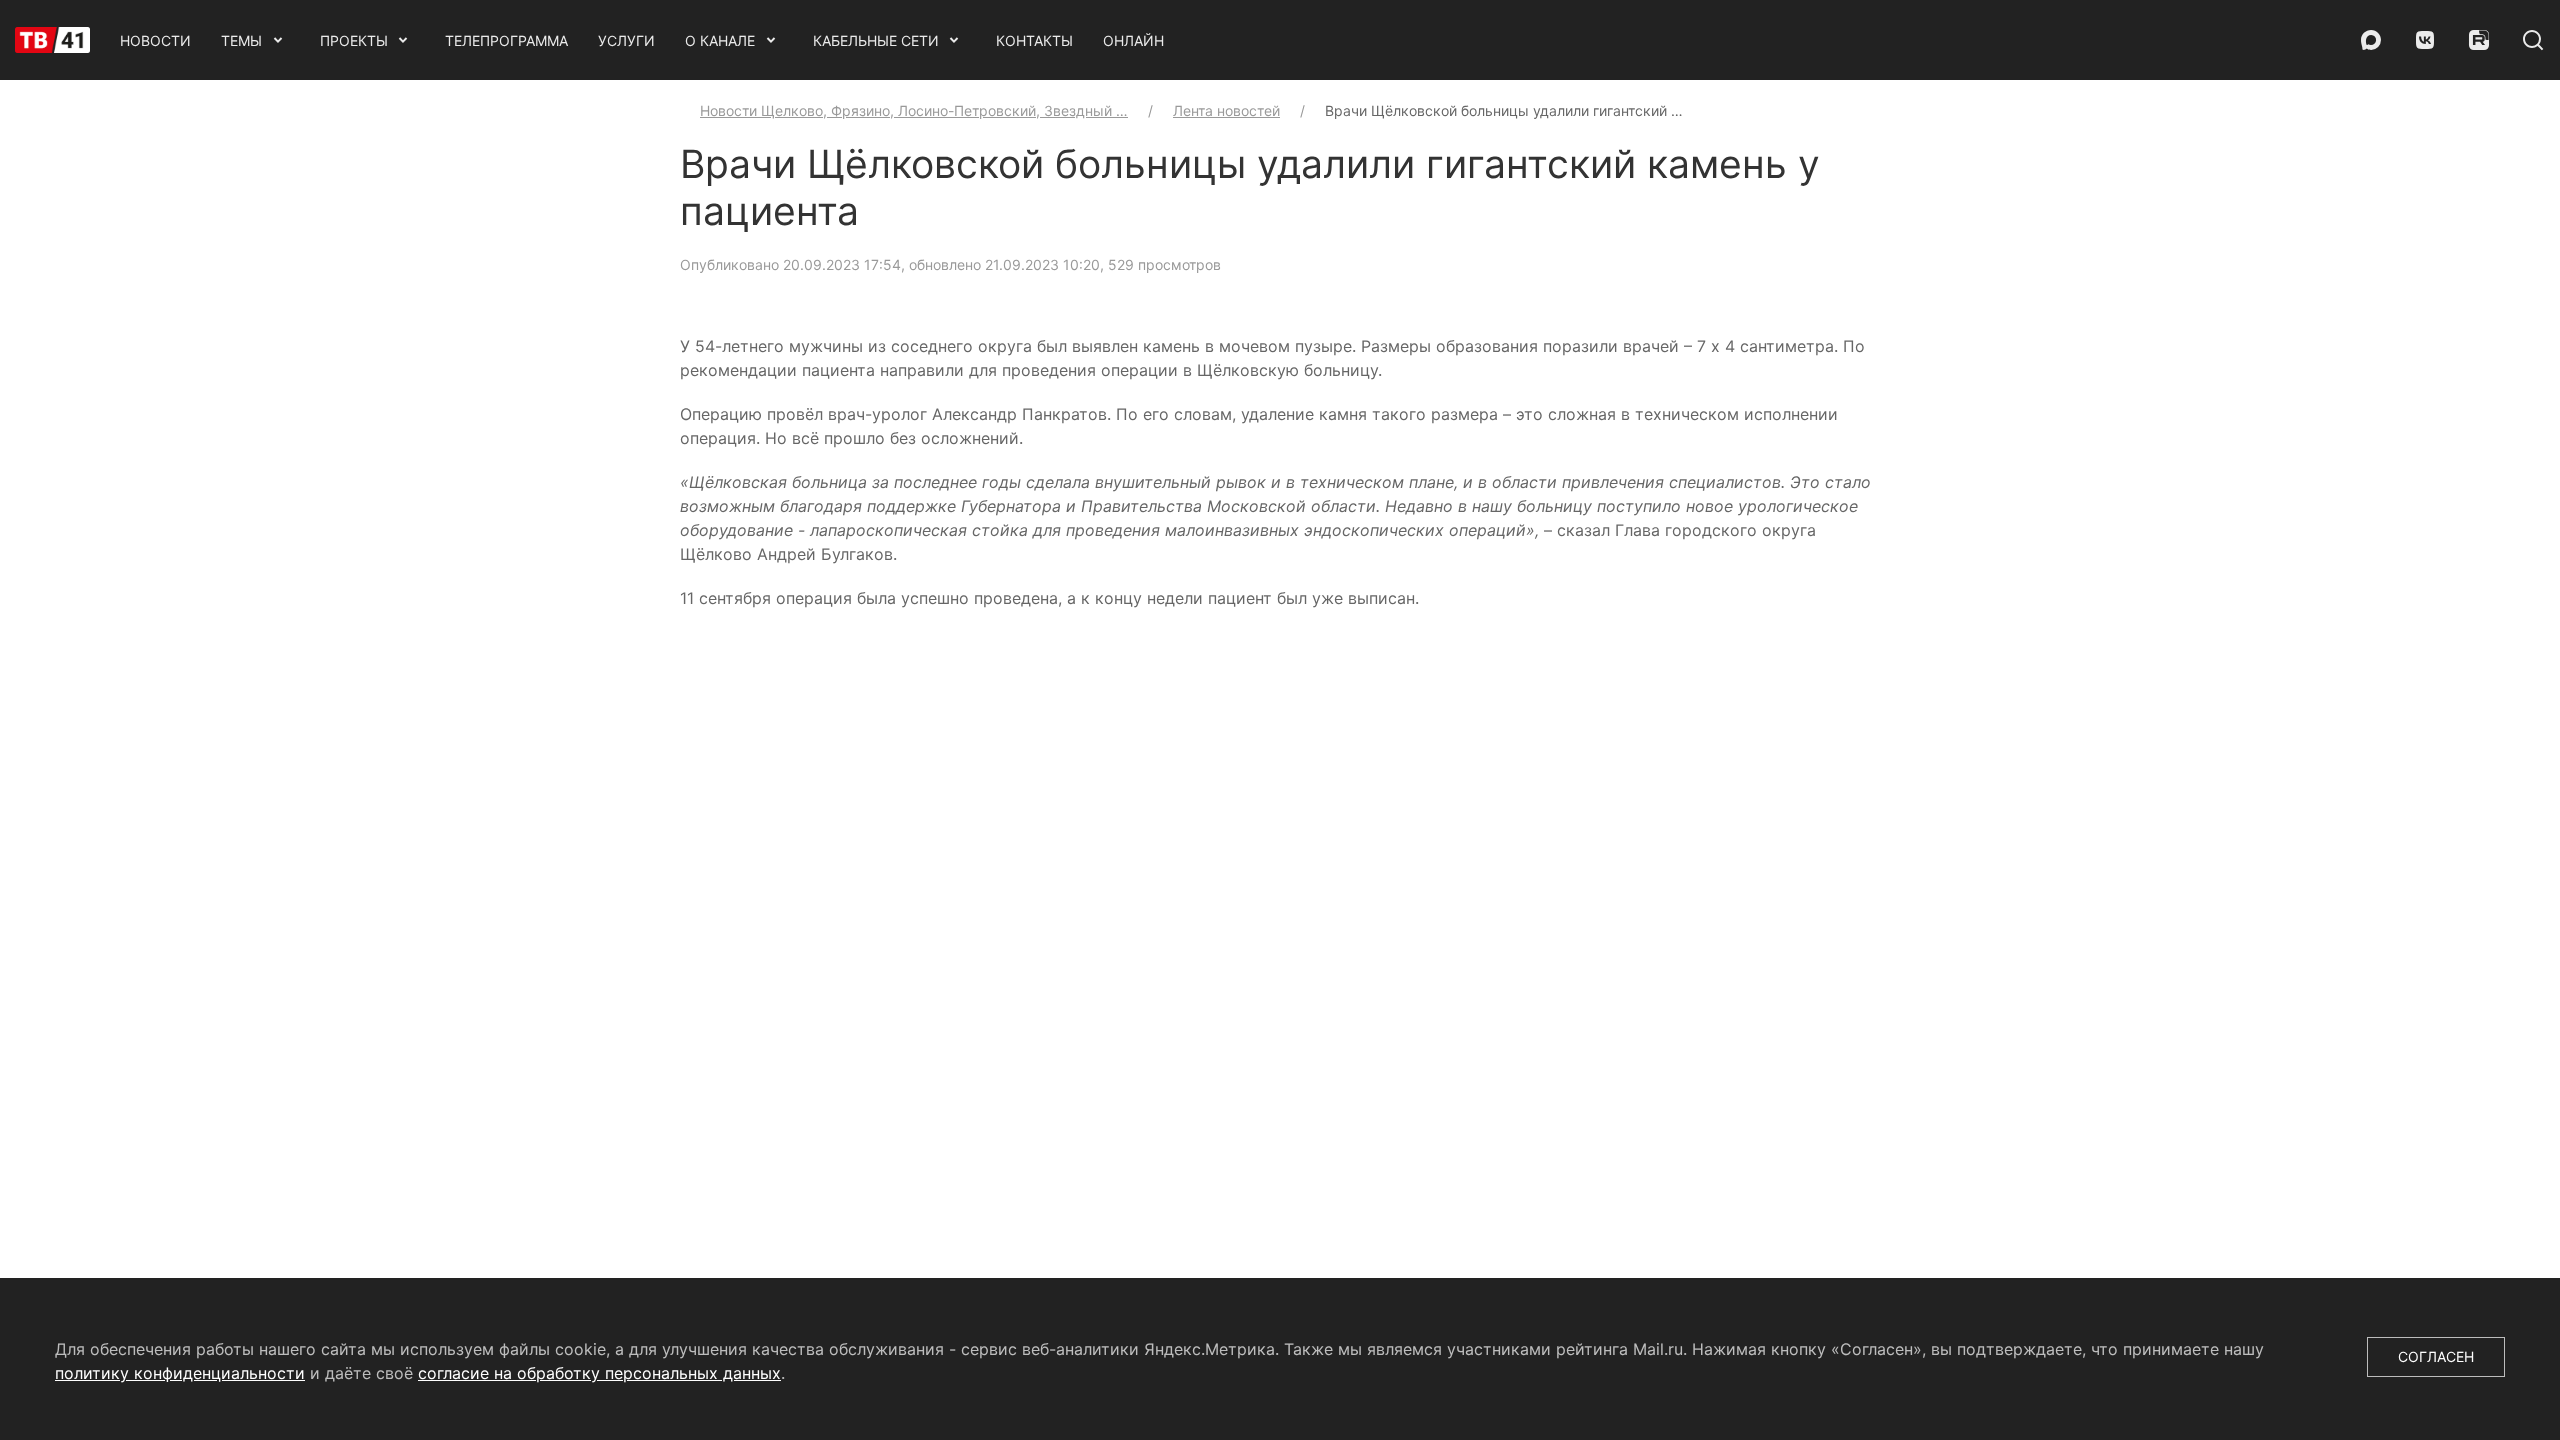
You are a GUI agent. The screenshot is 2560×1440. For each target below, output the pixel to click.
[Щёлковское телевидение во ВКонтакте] (2425, 40)
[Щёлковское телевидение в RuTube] (2479, 40)
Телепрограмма (506, 40)
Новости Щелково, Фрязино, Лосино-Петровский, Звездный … (914, 110)
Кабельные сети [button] (876, 40)
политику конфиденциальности (180, 1373)
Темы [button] (241, 40)
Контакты (1034, 40)
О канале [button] (720, 40)
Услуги (626, 40)
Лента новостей (1226, 110)
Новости (155, 40)
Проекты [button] (354, 40)
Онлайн (1133, 40)
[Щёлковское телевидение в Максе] (2371, 40)
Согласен (2436, 1356)
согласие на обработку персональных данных (599, 1373)
